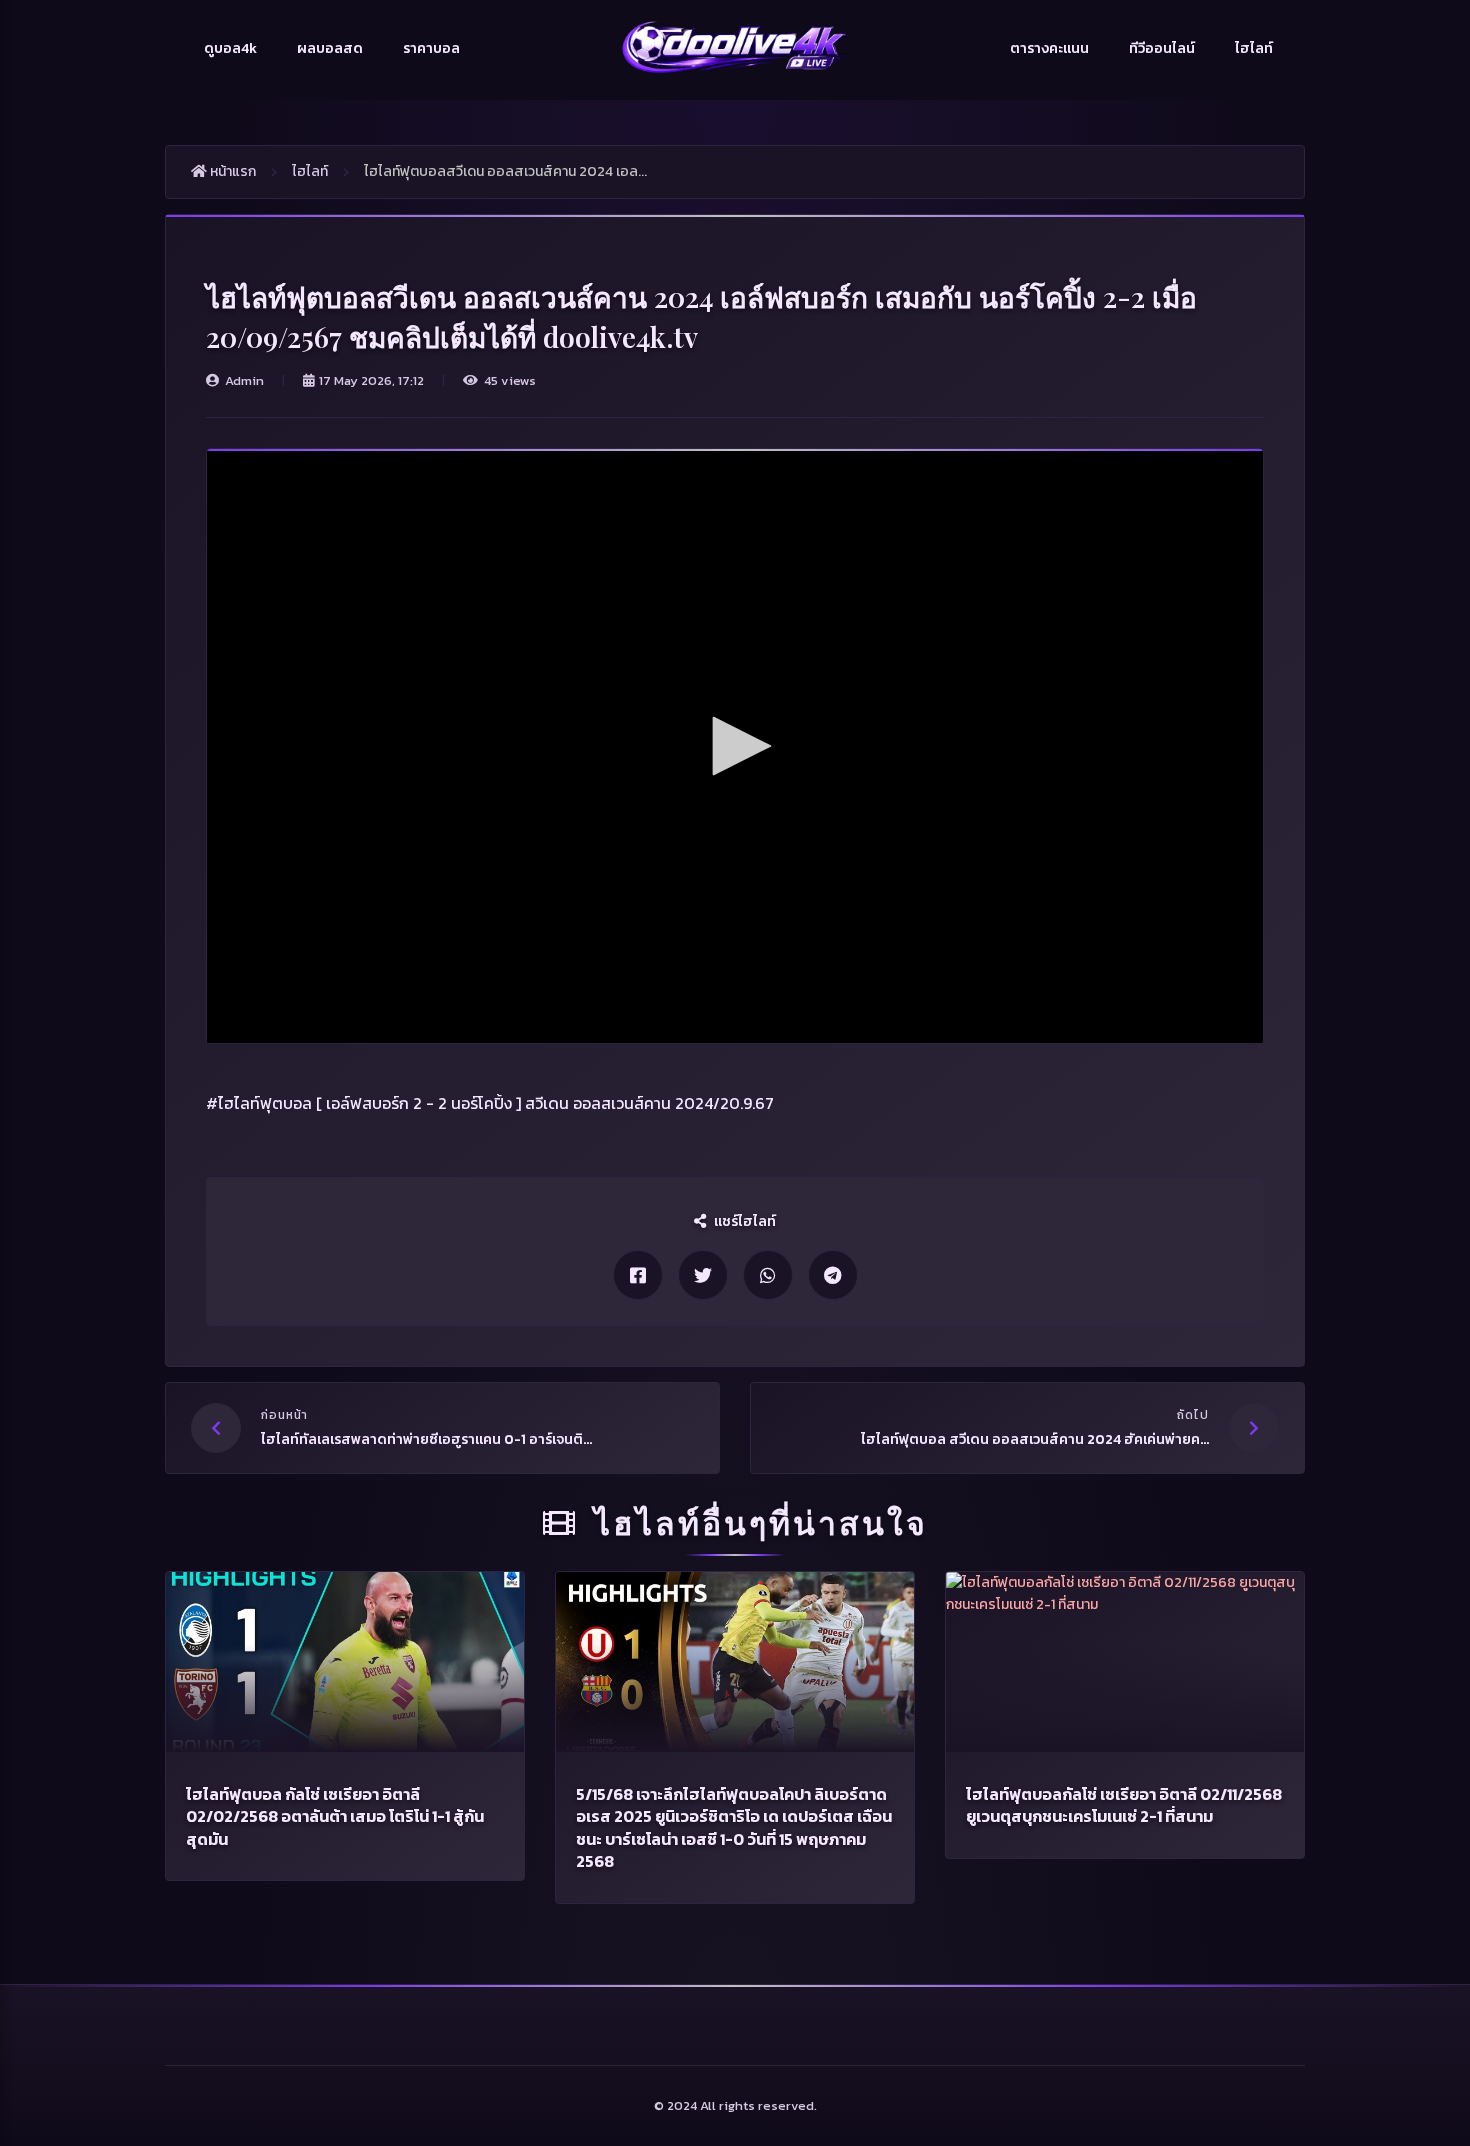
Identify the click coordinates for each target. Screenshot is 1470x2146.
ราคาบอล (431, 48)
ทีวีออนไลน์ (1162, 48)
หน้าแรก (231, 171)
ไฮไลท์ (1254, 48)
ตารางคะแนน (1049, 48)
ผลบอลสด (330, 48)
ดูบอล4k (230, 48)
